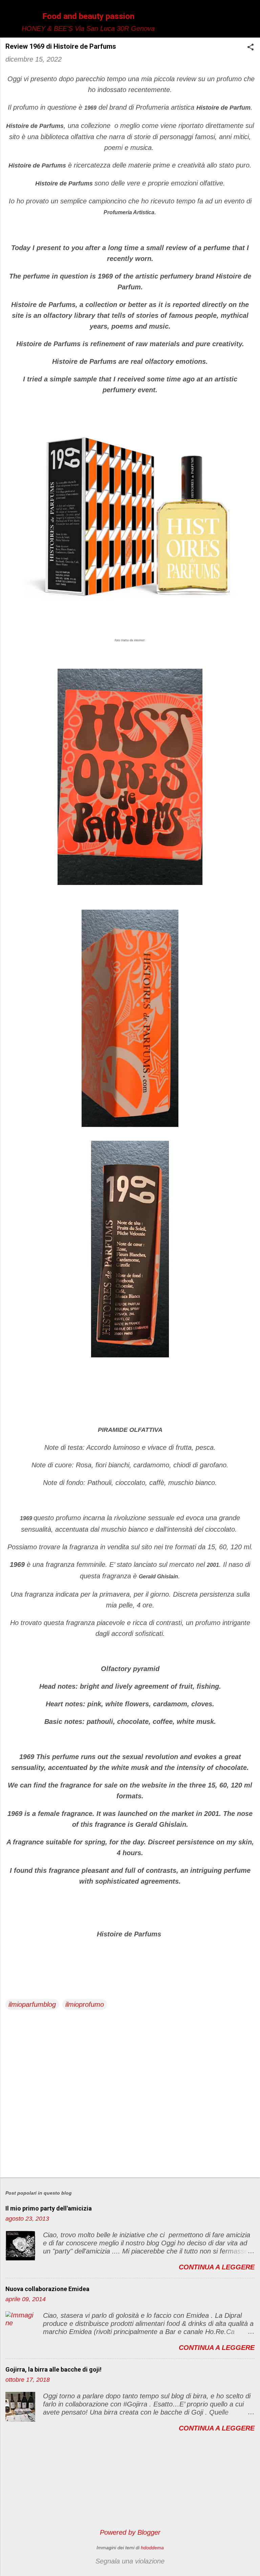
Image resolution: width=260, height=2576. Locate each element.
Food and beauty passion (88, 16)
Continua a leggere (217, 2267)
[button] (251, 48)
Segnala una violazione (130, 2561)
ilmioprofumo (85, 2004)
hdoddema (152, 2548)
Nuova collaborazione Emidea (47, 2289)
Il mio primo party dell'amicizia (49, 2208)
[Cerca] (251, 18)
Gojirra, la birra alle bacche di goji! (53, 2369)
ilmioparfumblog (32, 2004)
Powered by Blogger (130, 2532)
